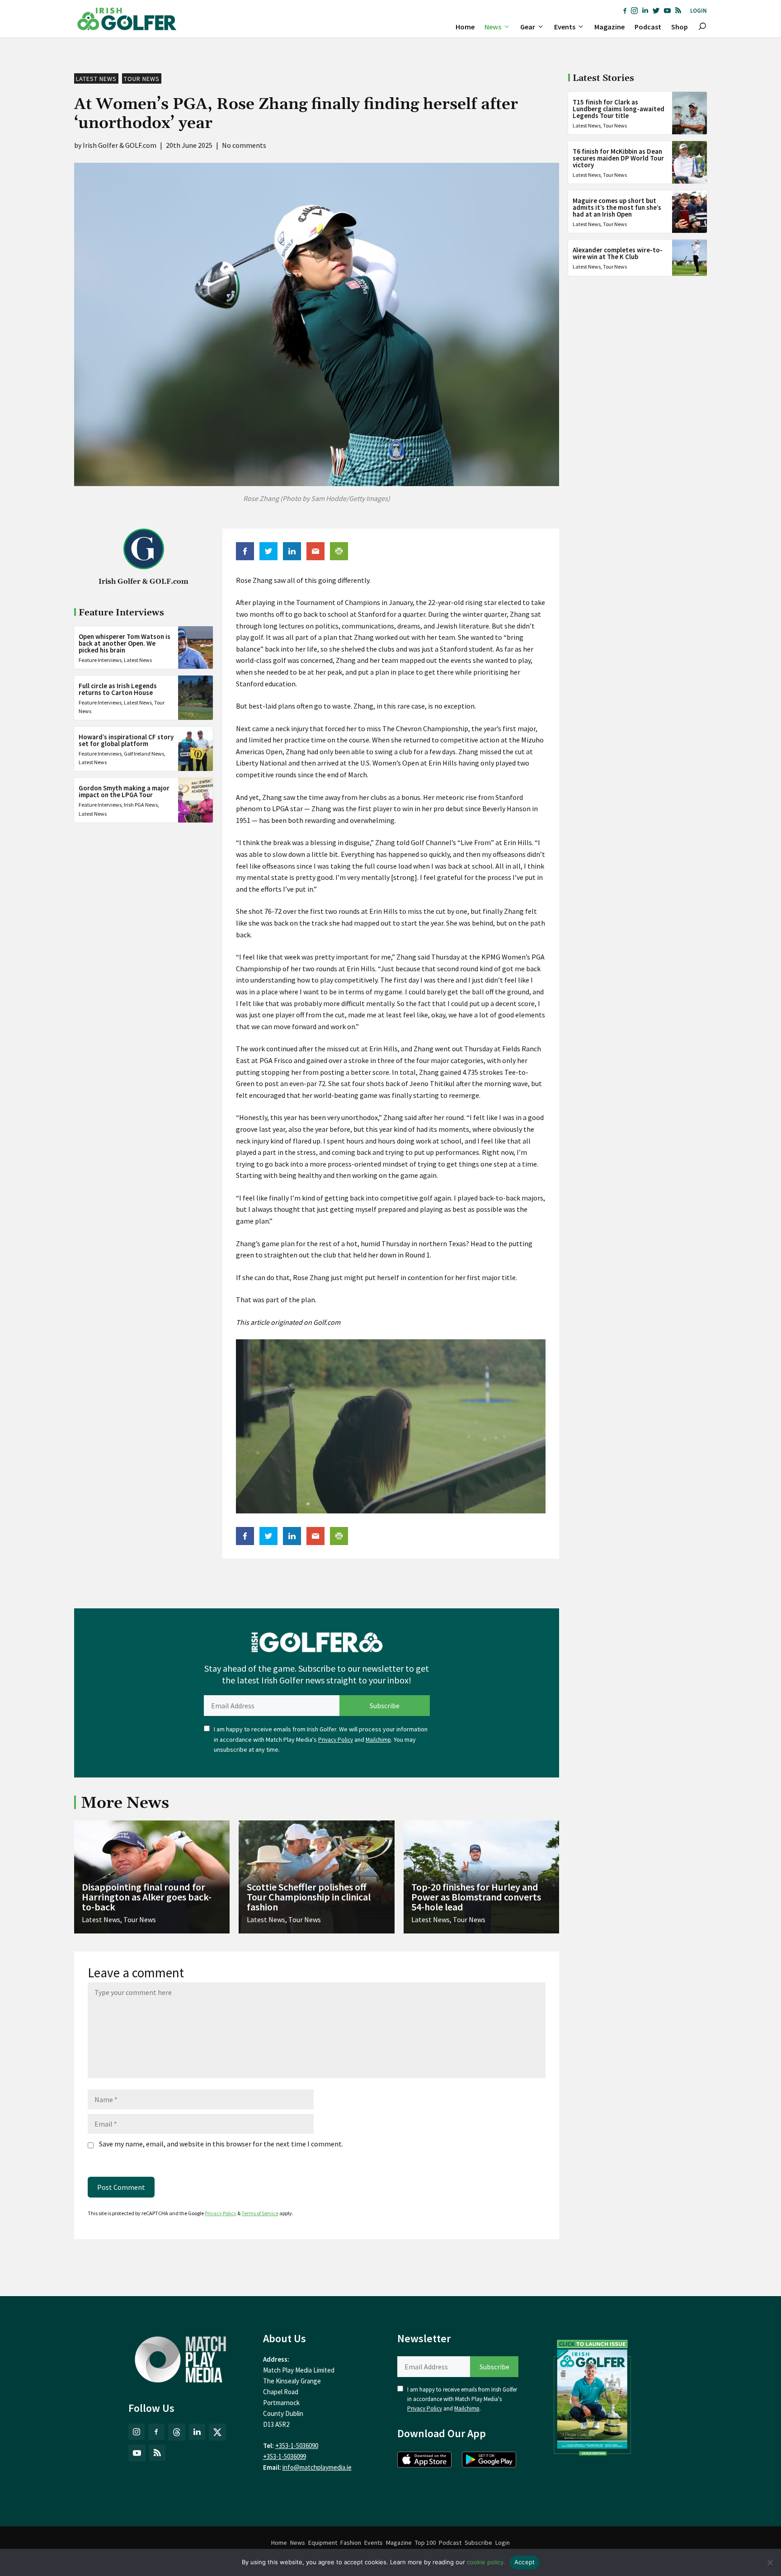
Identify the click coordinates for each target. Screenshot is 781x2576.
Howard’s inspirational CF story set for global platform (126, 740)
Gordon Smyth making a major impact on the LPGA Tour (124, 791)
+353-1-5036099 (285, 2456)
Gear (528, 27)
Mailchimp (378, 1740)
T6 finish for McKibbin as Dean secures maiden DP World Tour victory (618, 158)
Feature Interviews (100, 659)
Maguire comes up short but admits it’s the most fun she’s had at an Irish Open (617, 207)
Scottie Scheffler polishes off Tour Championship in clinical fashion (309, 1897)
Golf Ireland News (144, 754)
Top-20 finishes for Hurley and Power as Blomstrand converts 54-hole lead (476, 1897)
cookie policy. (486, 2562)
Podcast (648, 27)
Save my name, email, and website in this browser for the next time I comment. (221, 2144)
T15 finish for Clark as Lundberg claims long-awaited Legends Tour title (619, 109)
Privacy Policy (336, 1740)
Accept (525, 2562)
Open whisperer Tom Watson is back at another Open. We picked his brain (125, 643)
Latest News (96, 79)
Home (465, 27)
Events (565, 27)
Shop (680, 27)
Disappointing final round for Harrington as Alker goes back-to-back (147, 1897)
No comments (244, 145)
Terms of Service (260, 2213)
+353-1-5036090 (297, 2446)
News (493, 27)
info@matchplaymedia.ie (317, 2467)
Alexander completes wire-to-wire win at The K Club (618, 253)
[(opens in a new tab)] (593, 2396)
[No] (770, 2562)
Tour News (142, 79)
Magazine (609, 27)
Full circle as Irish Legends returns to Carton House (118, 689)
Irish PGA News (141, 805)
